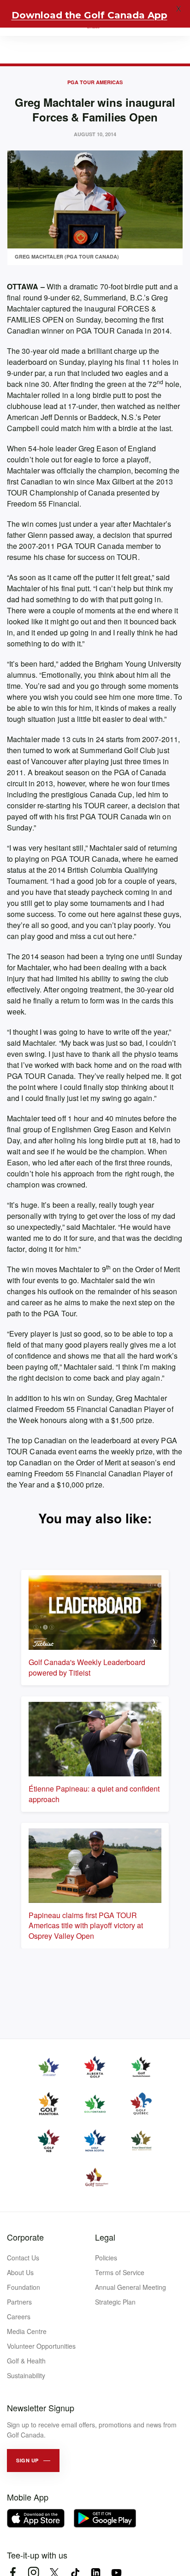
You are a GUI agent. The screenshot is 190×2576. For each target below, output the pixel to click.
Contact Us (23, 2258)
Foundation (24, 2287)
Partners (19, 2302)
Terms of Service (120, 2272)
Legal (105, 2237)
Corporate (25, 2237)
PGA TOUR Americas (95, 82)
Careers (19, 2317)
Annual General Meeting (131, 2287)
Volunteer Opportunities (41, 2346)
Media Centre (27, 2331)
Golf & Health (26, 2361)
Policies (106, 2258)
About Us (20, 2272)
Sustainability (26, 2375)
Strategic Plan (115, 2302)
